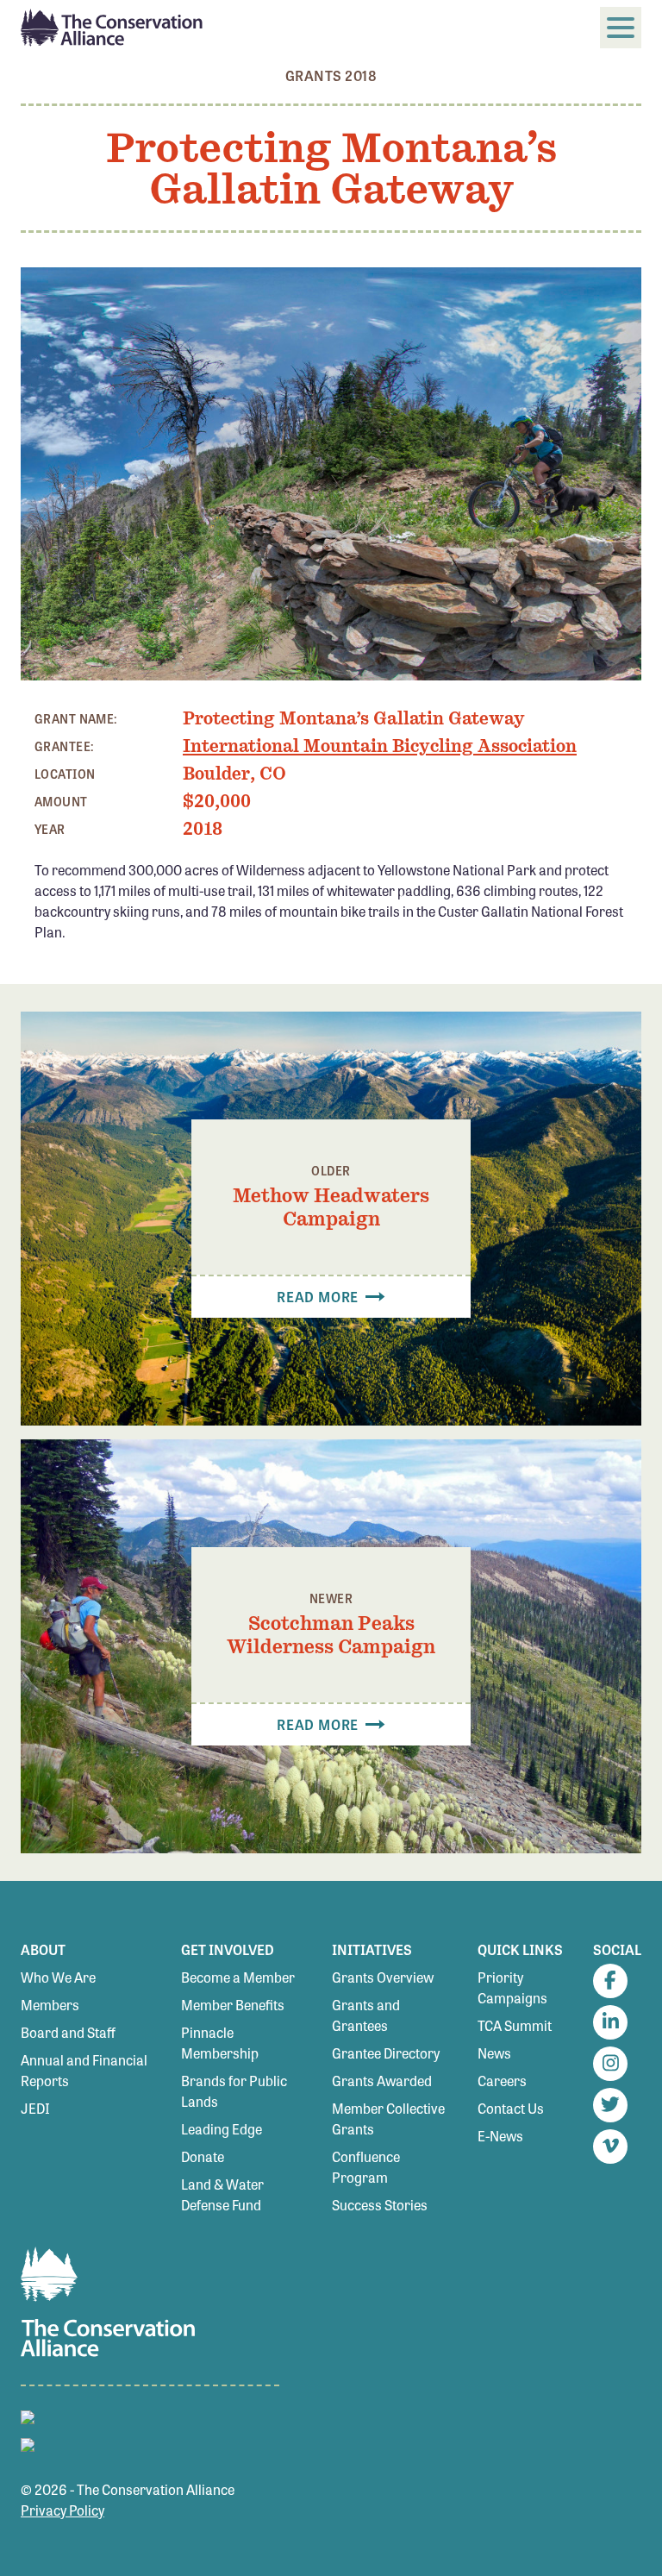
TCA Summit (515, 2025)
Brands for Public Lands (234, 2091)
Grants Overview (383, 1977)
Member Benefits (233, 2005)
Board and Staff (68, 2032)
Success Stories (380, 2205)
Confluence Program (366, 2167)
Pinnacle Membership (220, 2043)
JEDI (35, 2108)
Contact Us (511, 2108)
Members (50, 2005)
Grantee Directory (386, 2053)
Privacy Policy (62, 2510)
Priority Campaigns (512, 1987)
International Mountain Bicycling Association (380, 746)
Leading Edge (222, 2129)
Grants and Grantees (366, 2015)
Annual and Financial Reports (84, 2070)
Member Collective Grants (388, 2118)
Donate (203, 2156)
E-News (500, 2136)
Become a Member (238, 1977)
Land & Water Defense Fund (222, 2194)
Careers (502, 2081)
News (494, 2053)
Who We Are (58, 1977)
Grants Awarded (382, 2081)
